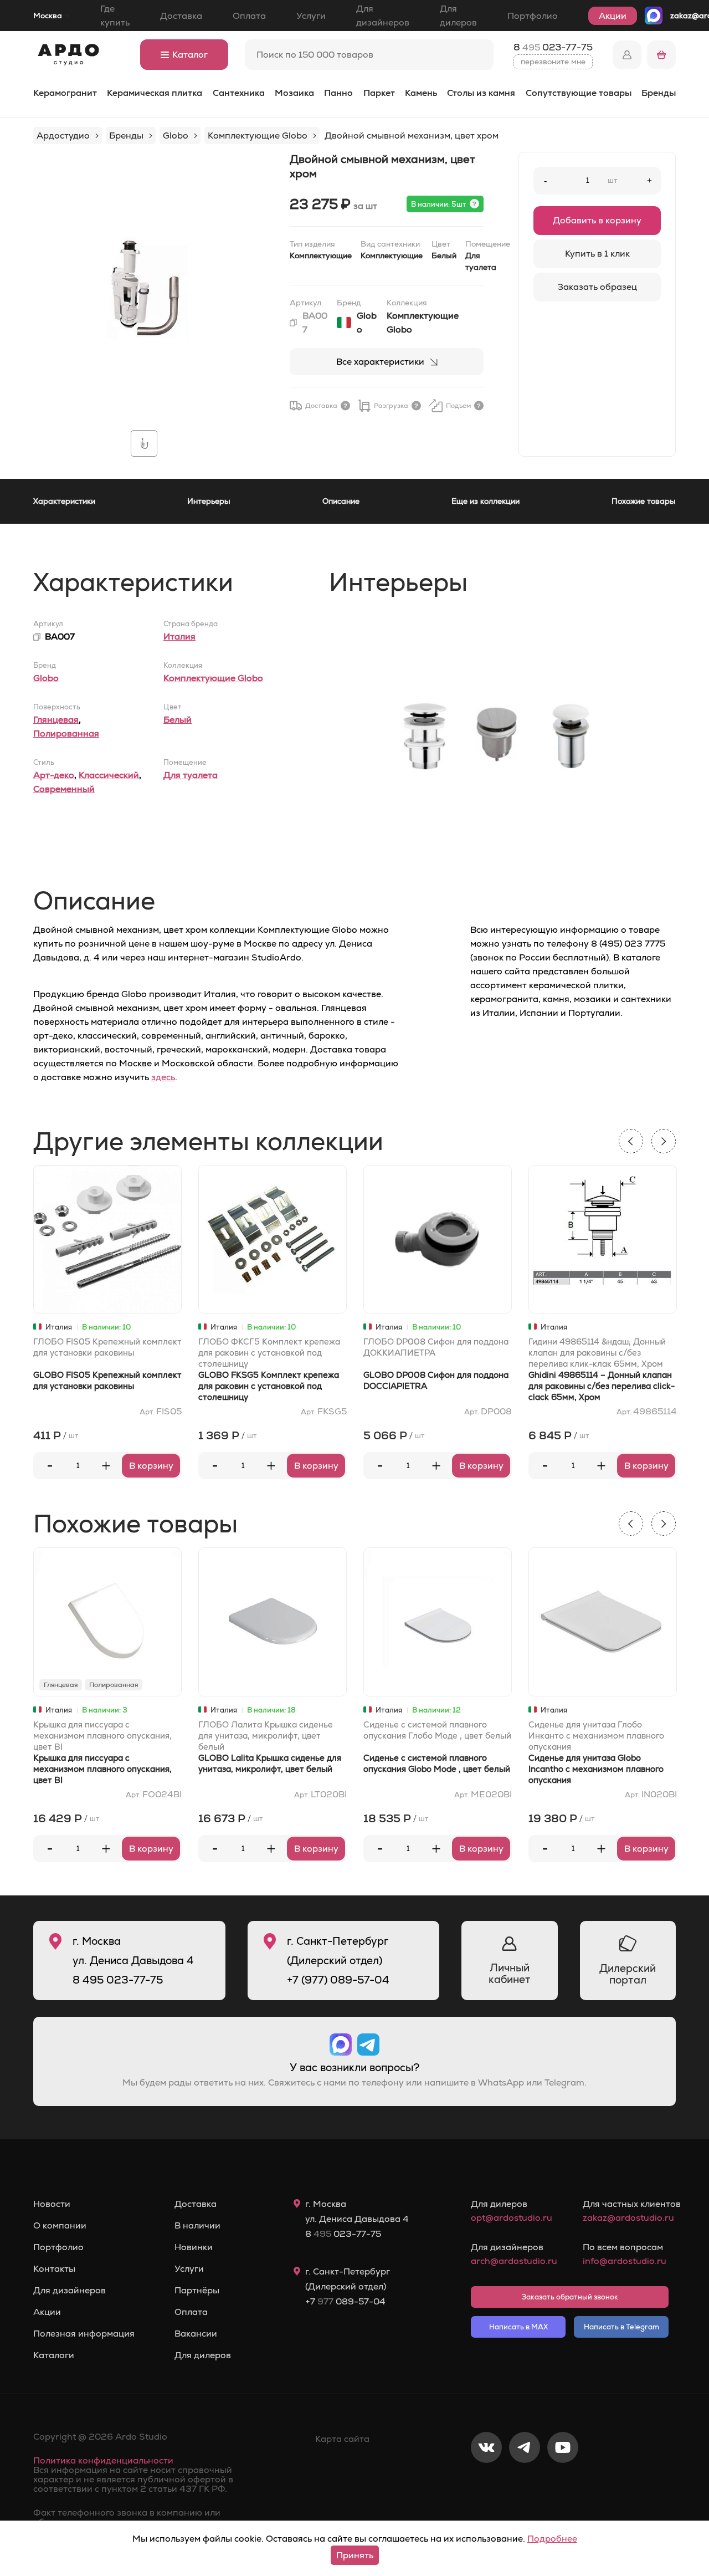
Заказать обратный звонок (570, 2297)
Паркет (379, 93)
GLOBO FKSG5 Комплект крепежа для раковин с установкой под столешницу (269, 1386)
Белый (178, 720)
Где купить (115, 16)
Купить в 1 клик (597, 254)
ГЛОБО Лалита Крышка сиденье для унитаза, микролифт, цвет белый (266, 1736)
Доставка (181, 16)
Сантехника (239, 93)
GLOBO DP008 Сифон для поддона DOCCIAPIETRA (436, 1380)
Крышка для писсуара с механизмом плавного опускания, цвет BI (102, 1736)
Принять (355, 2555)
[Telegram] (525, 2484)
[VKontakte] (486, 2484)
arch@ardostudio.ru (514, 2261)
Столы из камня (481, 93)
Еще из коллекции (485, 501)
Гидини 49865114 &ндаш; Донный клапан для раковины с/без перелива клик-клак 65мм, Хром (597, 1353)
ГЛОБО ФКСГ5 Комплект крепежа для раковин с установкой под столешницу (269, 1353)
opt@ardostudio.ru (512, 2218)
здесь (163, 1077)
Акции (613, 16)
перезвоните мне (553, 62)
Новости (52, 2204)
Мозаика (294, 93)
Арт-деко (54, 775)
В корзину (151, 1466)
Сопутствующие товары (579, 93)
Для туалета (191, 775)
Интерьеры (209, 501)
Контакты (54, 2269)
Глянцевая (56, 720)
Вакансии (196, 2334)
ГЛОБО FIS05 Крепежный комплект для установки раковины (107, 1347)
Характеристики (64, 501)
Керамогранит (65, 93)
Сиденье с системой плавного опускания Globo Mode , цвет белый (437, 1763)
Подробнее (552, 2539)
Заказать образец (597, 287)
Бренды (659, 93)
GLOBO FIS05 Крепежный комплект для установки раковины (107, 1380)
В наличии (197, 2226)
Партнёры (197, 2291)
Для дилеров (458, 16)
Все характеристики (380, 362)
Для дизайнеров (383, 16)
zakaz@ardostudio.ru (626, 2218)
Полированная (66, 734)
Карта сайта (342, 2439)
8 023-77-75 (553, 47)
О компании (60, 2226)
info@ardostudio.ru (625, 2261)
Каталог (190, 55)
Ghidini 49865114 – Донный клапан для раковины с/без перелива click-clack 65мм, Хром (602, 1386)
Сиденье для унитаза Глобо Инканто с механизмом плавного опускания (596, 1736)
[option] (144, 287)
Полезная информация (84, 2334)
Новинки (194, 2247)
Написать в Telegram (621, 2327)
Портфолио (533, 16)
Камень (421, 93)
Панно (338, 93)
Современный (64, 789)
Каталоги (54, 2355)
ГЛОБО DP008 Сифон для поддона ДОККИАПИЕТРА (436, 1347)
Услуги (311, 16)
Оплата (249, 16)
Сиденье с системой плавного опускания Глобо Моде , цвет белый (437, 1730)
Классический (109, 775)
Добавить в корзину (597, 220)
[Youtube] (563, 2484)
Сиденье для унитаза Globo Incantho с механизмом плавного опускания (596, 1769)
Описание (341, 501)
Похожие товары (644, 501)
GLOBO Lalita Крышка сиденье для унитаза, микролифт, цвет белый (270, 1763)
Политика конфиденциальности (103, 2460)
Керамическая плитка (155, 93)
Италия (179, 637)
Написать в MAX (518, 2327)
